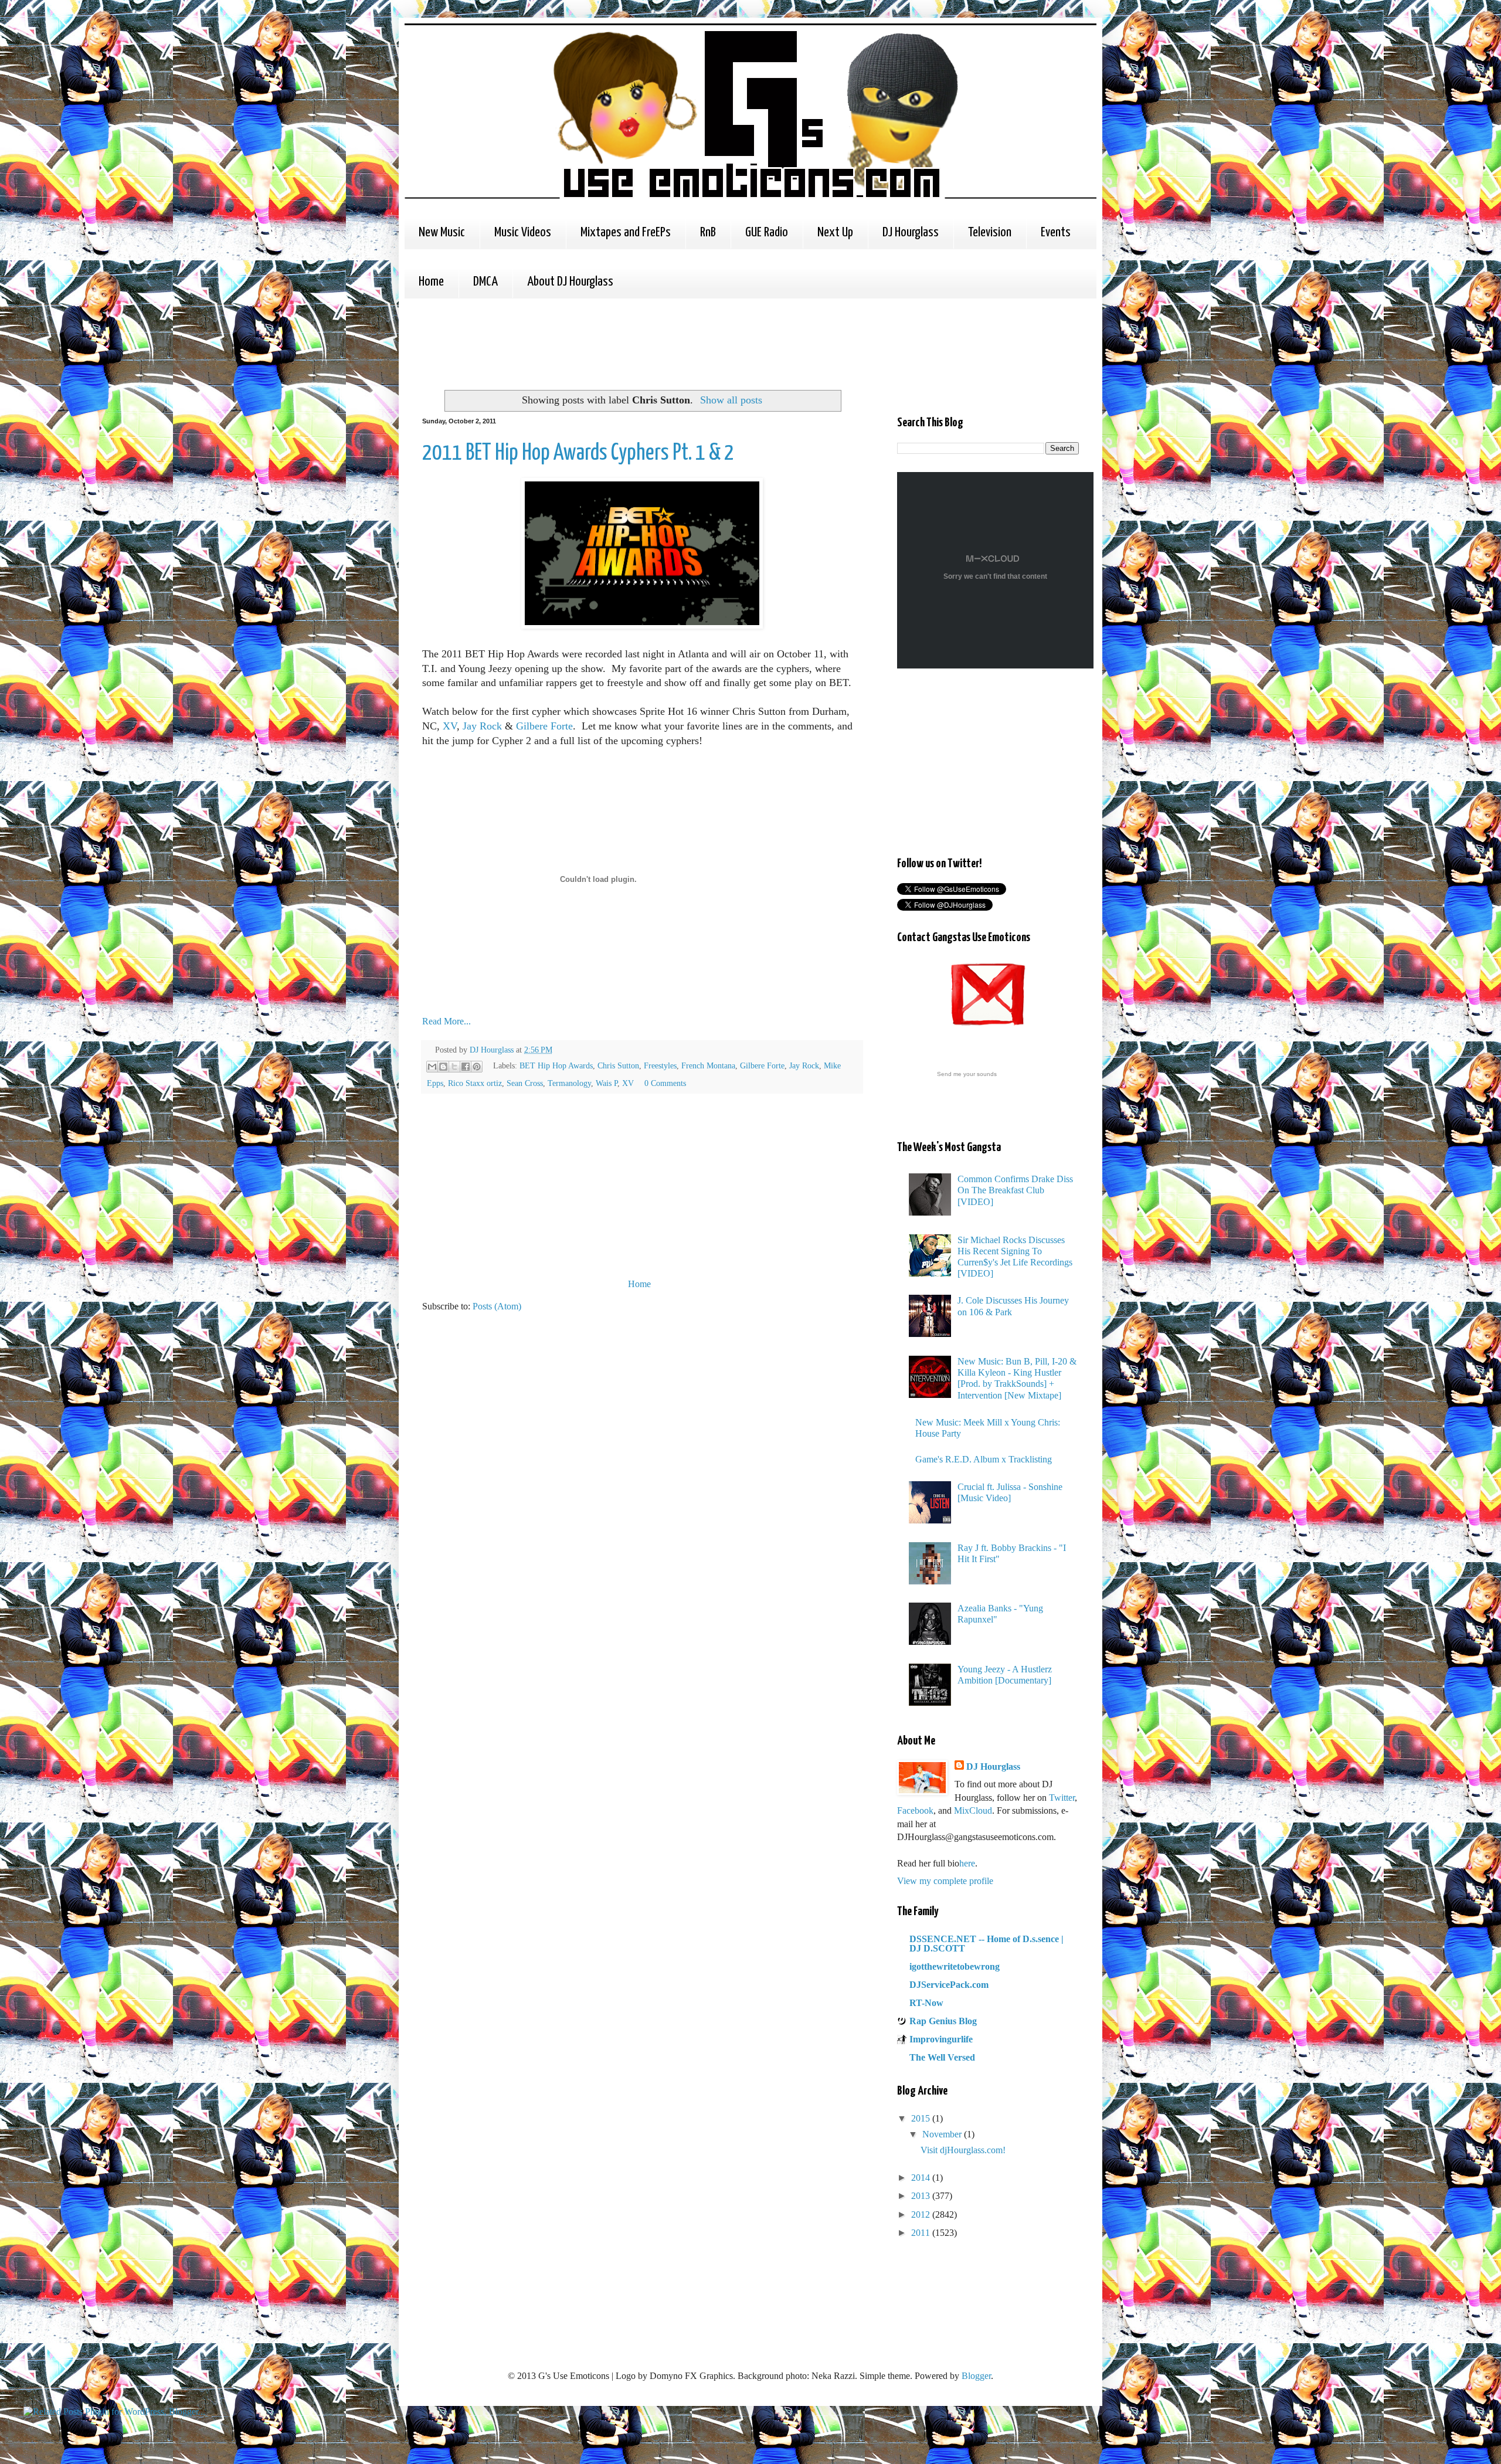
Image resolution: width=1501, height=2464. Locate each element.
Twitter (1062, 1798)
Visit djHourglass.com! (963, 2150)
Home (431, 282)
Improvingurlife (941, 2039)
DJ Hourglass (911, 233)
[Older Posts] (859, 1284)
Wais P (607, 1083)
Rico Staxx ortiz (475, 1083)
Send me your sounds (967, 1074)
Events (1056, 233)
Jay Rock (482, 726)
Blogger (976, 2376)
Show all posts (731, 400)
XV (450, 726)
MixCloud (973, 1810)
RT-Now (926, 2003)
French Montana (708, 1065)
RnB (708, 233)
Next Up (835, 233)
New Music (442, 233)
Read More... (446, 1021)
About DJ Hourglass (570, 282)
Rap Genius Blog (943, 2021)
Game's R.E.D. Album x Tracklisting (984, 1459)
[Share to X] (454, 1067)
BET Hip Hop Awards (556, 1065)
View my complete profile (945, 1881)
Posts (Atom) (497, 1306)
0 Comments (665, 1083)
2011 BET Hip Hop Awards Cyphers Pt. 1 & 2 (578, 454)
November (943, 2134)
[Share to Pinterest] (477, 1067)
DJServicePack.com (949, 1985)
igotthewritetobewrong (955, 1966)
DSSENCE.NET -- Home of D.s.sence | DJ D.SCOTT (986, 1944)
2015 (922, 2118)
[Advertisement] (636, 342)
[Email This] (432, 1067)
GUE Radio (767, 233)
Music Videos (523, 233)
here (967, 1863)
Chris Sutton (618, 1065)
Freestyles (660, 1065)
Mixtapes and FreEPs (626, 233)
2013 (922, 2196)
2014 (922, 2178)
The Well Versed (942, 2057)
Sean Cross (525, 1083)
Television (990, 233)
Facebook (915, 1810)
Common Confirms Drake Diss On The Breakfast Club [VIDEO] (1015, 1190)
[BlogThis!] (443, 1067)
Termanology (569, 1083)
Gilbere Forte (544, 726)
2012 (922, 2214)
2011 (922, 2233)
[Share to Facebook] (466, 1067)
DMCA (485, 282)
